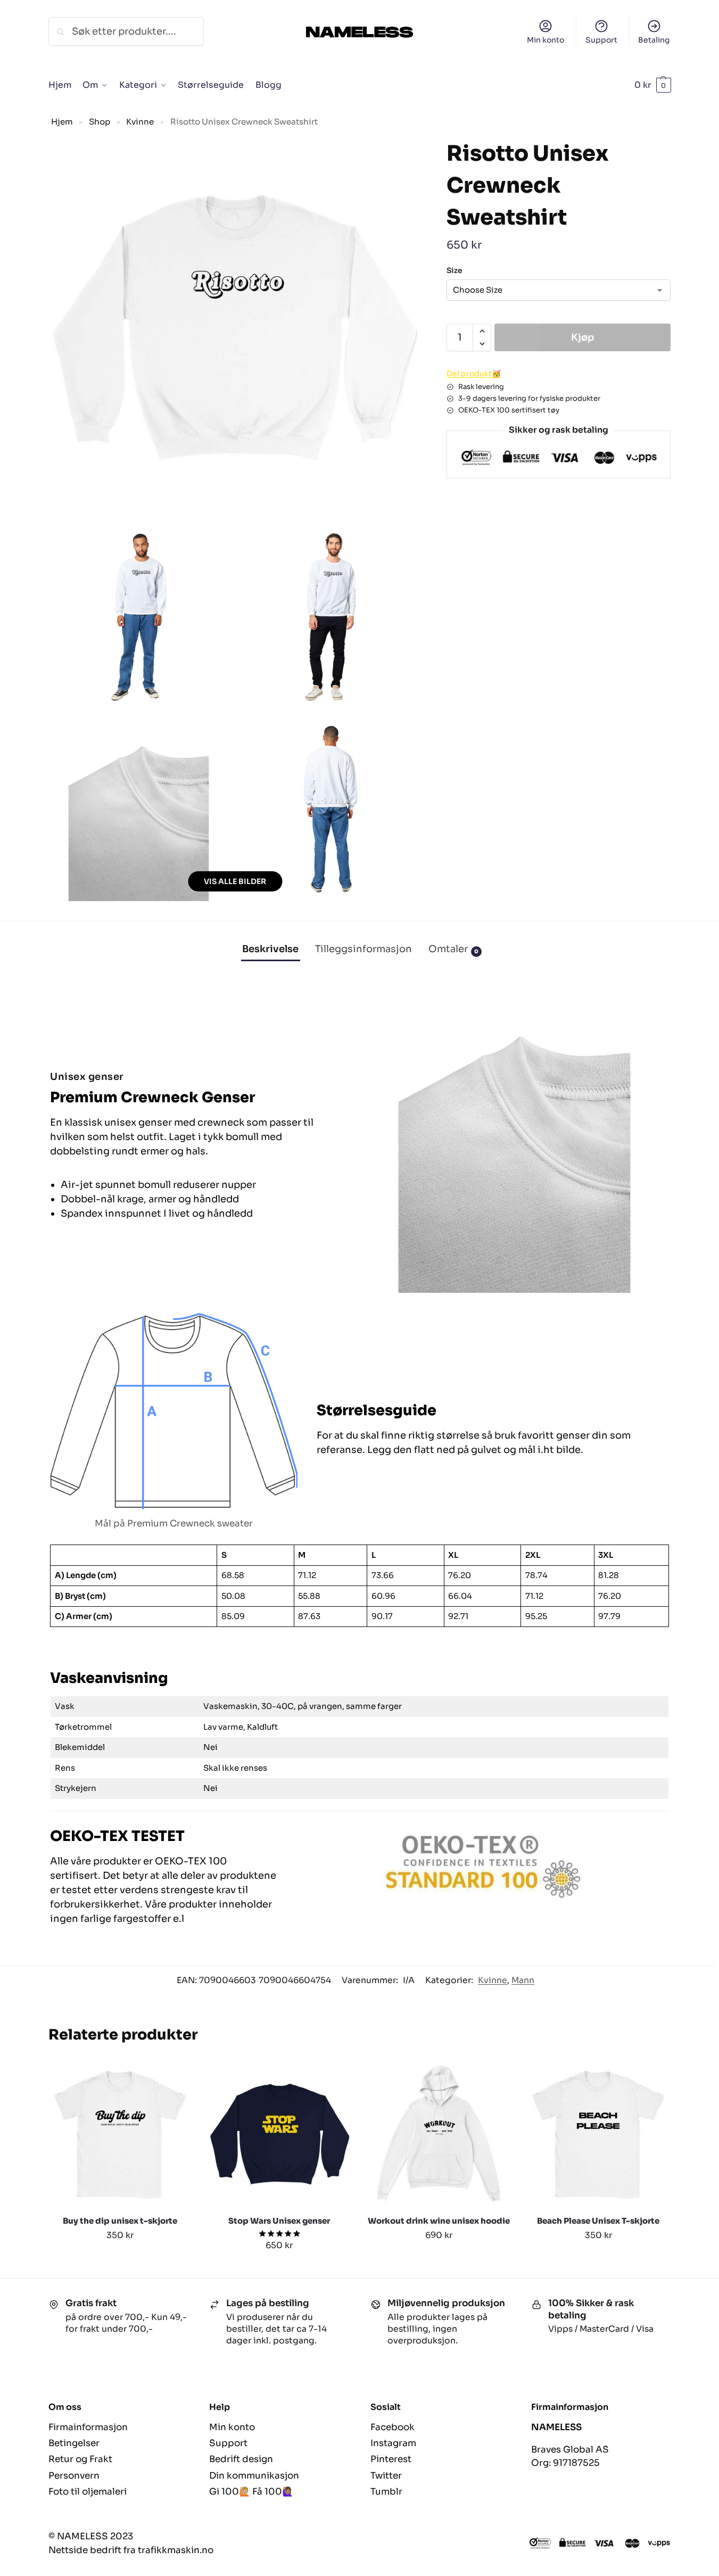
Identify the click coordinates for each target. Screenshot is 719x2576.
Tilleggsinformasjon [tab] (363, 949)
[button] (653, 85)
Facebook (392, 2427)
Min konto (546, 40)
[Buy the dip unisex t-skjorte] (120, 2134)
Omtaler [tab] (453, 949)
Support (601, 40)
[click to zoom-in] (235, 327)
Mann (523, 1980)
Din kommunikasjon (254, 2476)
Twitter (386, 2476)
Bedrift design (241, 2459)
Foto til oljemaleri (88, 2492)
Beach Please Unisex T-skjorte (598, 2221)
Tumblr (386, 2492)
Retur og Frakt (80, 2459)
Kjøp (583, 337)
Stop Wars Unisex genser (279, 2221)
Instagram (393, 2443)
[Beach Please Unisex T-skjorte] (598, 2134)
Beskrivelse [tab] (270, 949)
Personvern (74, 2476)
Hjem (62, 122)
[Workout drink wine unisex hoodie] (439, 2134)
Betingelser (74, 2443)
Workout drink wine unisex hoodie (439, 2221)
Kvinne (140, 122)
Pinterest (391, 2459)
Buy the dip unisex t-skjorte (120, 2221)
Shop (100, 122)
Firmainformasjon (88, 2427)
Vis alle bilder (235, 881)
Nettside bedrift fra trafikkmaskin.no (131, 2550)
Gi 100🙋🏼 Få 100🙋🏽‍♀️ (251, 2492)
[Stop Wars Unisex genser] (279, 2134)
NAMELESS (556, 2427)
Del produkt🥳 (474, 374)
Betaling (654, 40)
